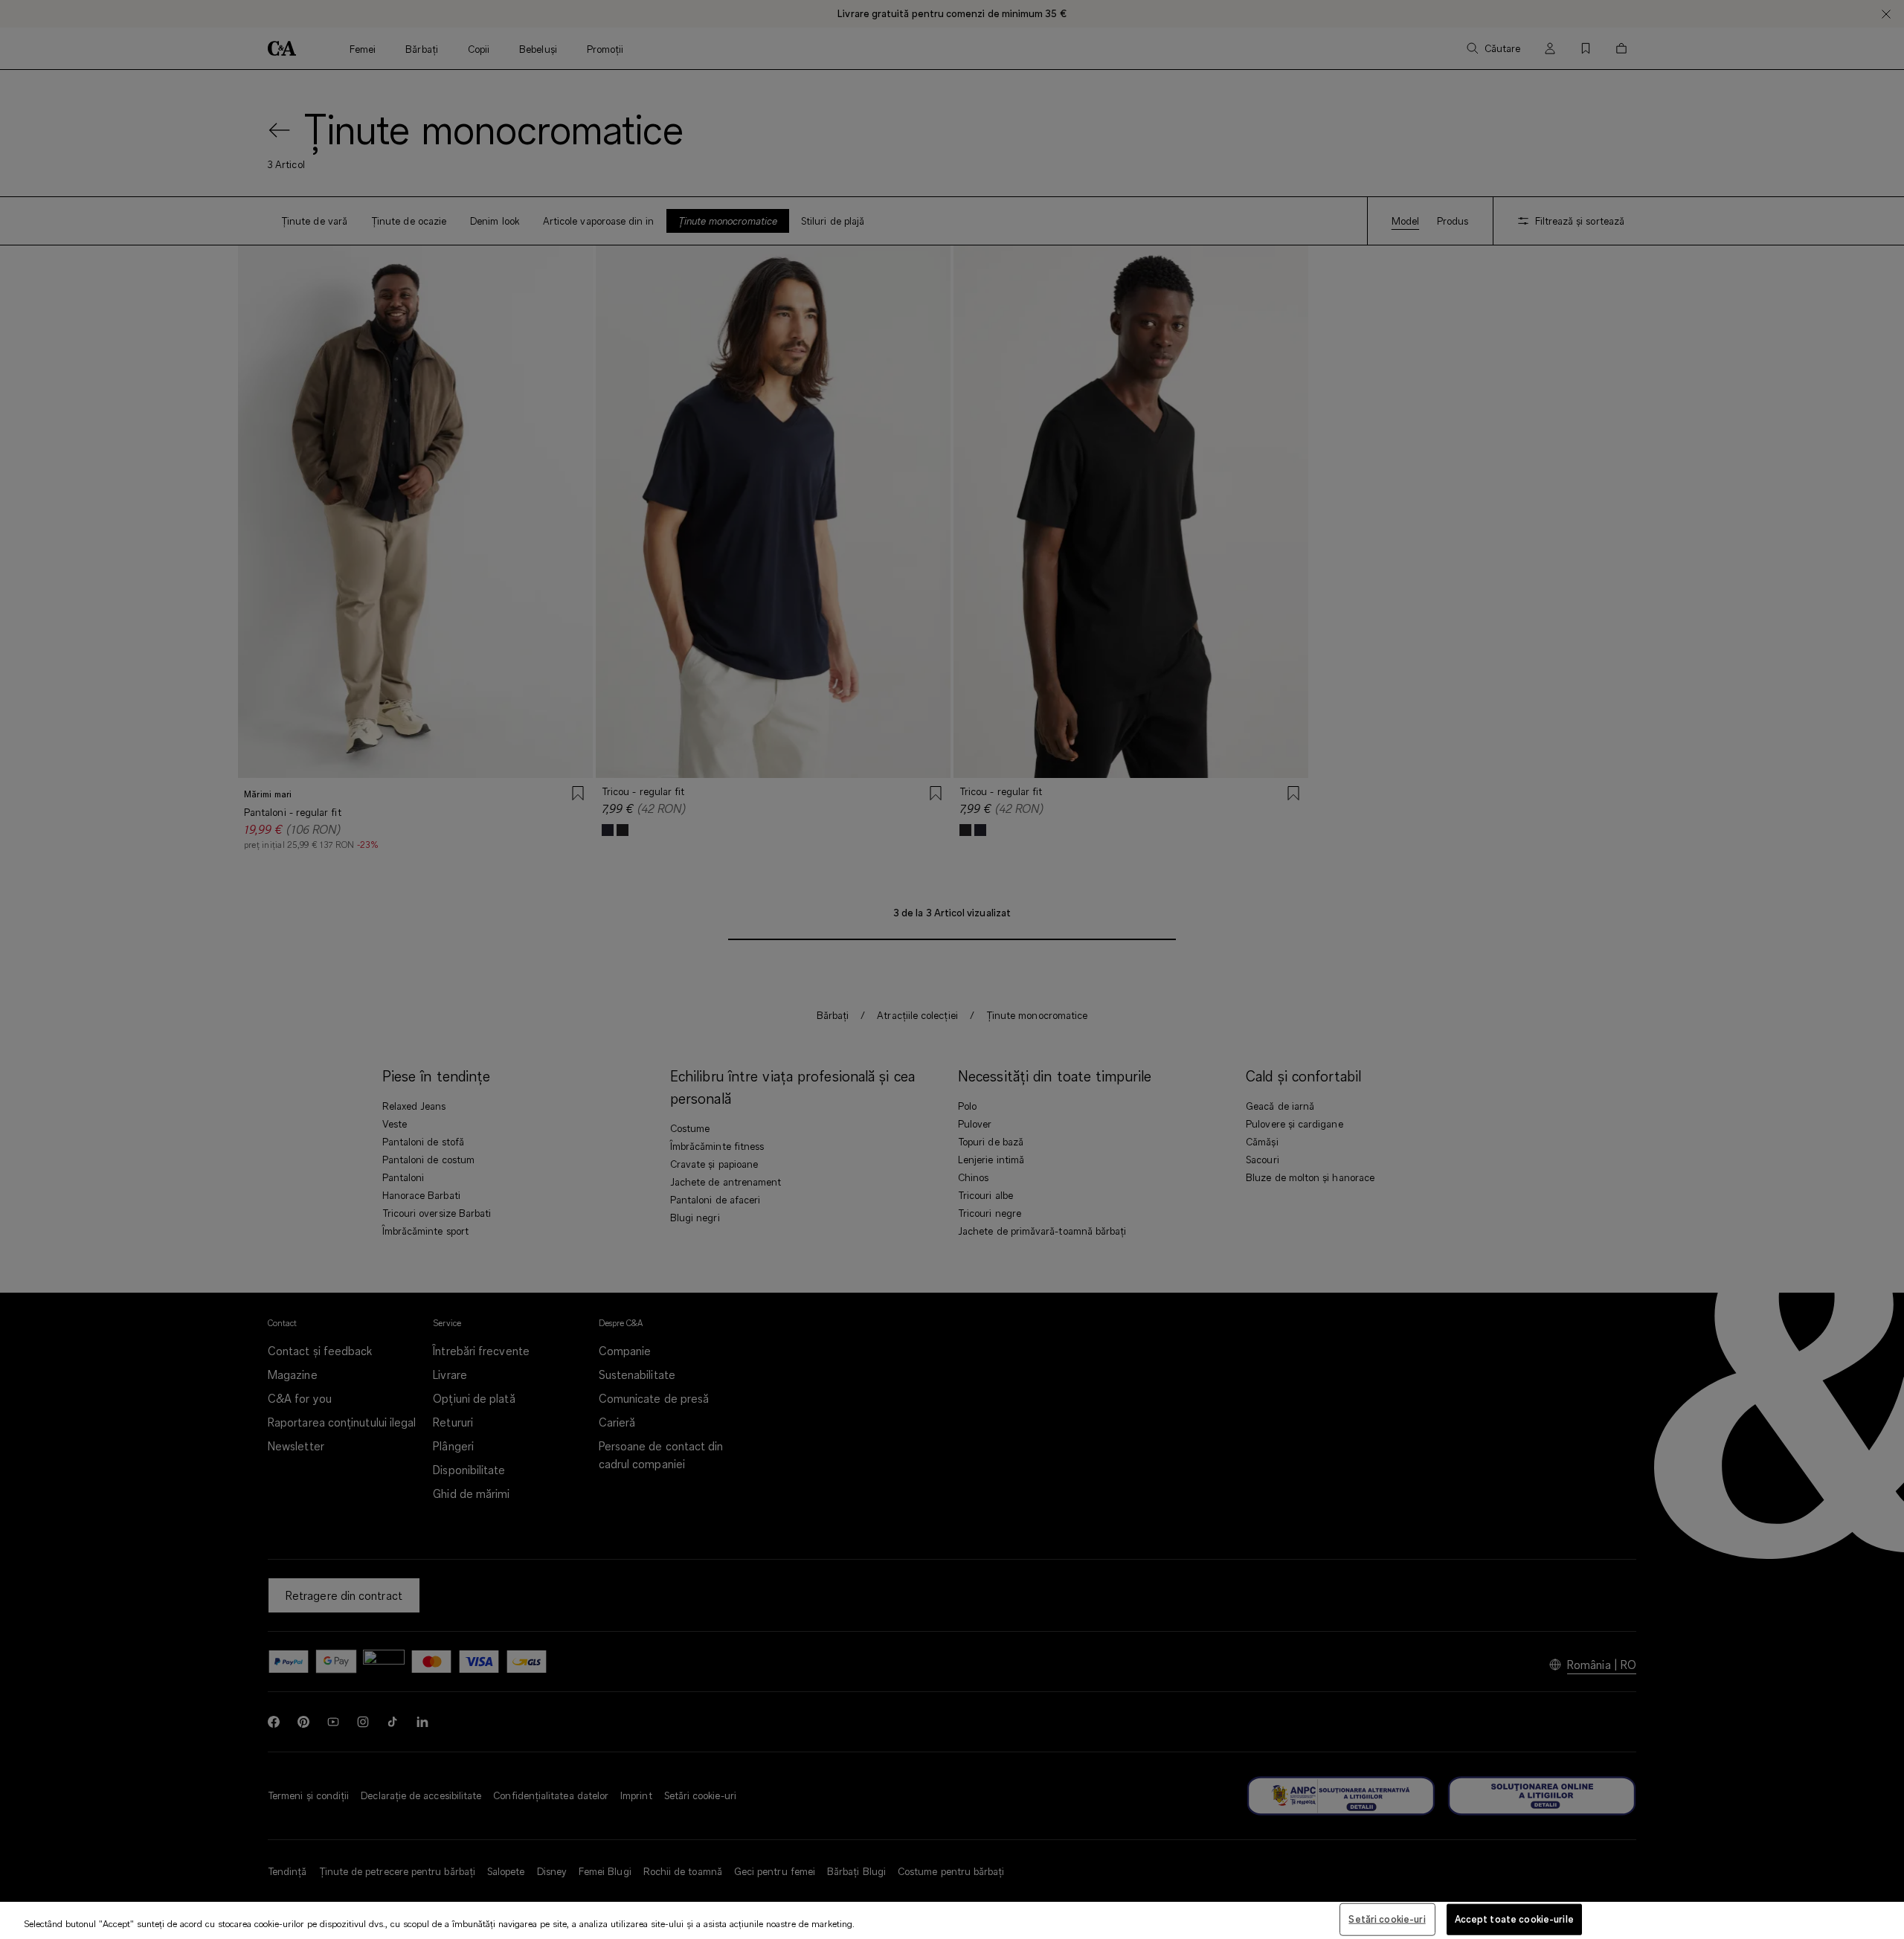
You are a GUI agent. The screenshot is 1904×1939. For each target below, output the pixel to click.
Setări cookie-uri (1387, 1919)
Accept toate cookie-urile (1514, 1919)
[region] (952, 1920)
